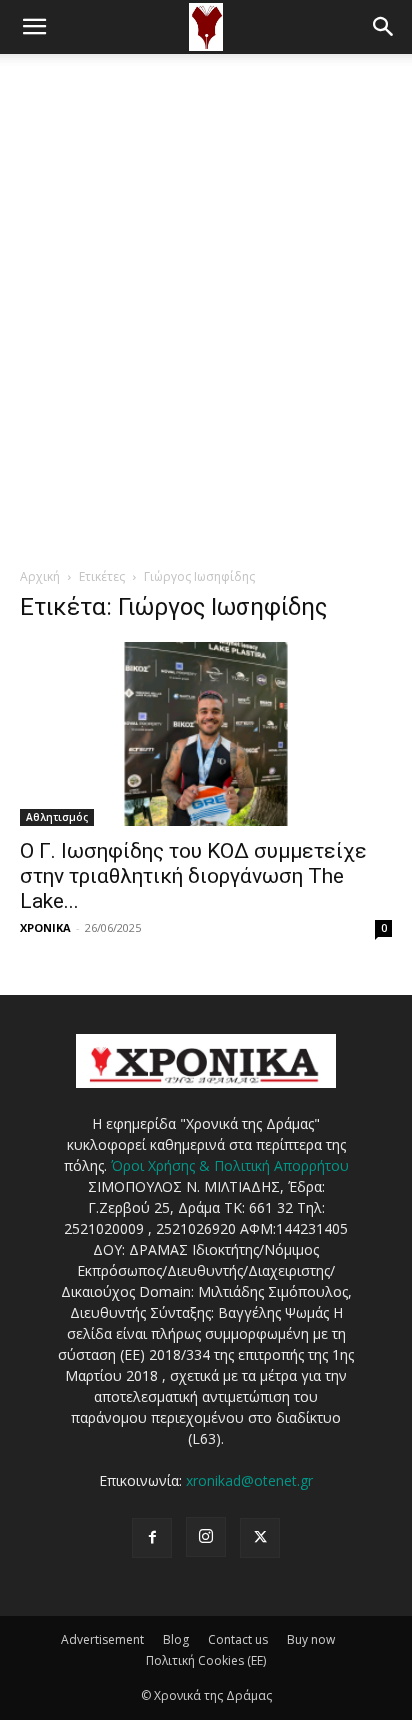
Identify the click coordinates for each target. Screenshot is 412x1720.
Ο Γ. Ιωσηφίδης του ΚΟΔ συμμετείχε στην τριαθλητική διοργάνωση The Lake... (193, 876)
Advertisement (102, 1639)
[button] (34, 27)
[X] (260, 1538)
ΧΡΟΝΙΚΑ (45, 927)
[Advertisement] (206, 270)
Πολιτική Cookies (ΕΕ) (206, 1660)
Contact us (238, 1639)
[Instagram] (206, 1537)
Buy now (311, 1639)
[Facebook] (152, 1538)
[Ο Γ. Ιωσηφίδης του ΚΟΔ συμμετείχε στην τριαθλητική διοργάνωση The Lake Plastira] (206, 734)
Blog (176, 1639)
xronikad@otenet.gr (249, 1480)
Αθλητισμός (57, 817)
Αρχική (40, 576)
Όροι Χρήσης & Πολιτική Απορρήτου (230, 1165)
